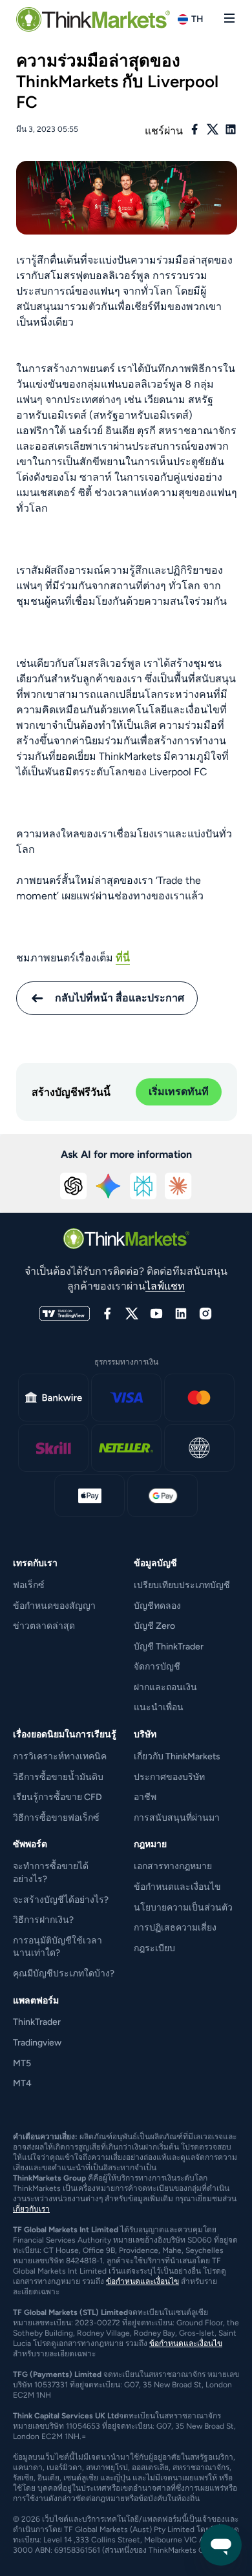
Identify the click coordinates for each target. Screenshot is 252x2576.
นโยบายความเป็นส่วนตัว (183, 1908)
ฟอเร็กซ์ (29, 1585)
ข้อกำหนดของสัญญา (54, 1606)
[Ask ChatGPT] (74, 1186)
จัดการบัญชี (157, 1667)
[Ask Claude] (178, 1186)
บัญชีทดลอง (157, 1606)
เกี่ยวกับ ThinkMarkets (177, 1756)
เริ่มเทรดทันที (179, 1092)
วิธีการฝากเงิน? (43, 1920)
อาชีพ (145, 1797)
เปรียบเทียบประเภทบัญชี (182, 1585)
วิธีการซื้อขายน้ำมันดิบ (58, 1777)
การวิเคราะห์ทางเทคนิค (60, 1756)
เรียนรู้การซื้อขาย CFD (58, 1797)
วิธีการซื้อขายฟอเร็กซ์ (56, 1818)
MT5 (22, 2063)
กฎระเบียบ (154, 1948)
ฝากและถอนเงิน (165, 1687)
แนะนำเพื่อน (159, 1707)
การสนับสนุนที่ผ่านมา (177, 1818)
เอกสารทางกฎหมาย (173, 1866)
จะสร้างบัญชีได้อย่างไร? (61, 1900)
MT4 (22, 2083)
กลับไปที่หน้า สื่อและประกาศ (120, 998)
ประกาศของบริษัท (169, 1777)
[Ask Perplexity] (143, 1186)
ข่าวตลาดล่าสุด (44, 1626)
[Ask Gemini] (109, 1186)
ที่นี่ (123, 958)
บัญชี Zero (154, 1626)
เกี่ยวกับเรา (31, 2209)
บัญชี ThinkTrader (169, 1647)
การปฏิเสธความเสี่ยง (175, 1928)
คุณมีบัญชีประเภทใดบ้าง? (64, 1974)
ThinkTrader (37, 2022)
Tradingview (37, 2043)
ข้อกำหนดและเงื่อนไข (177, 1887)
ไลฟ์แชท (165, 1286)
